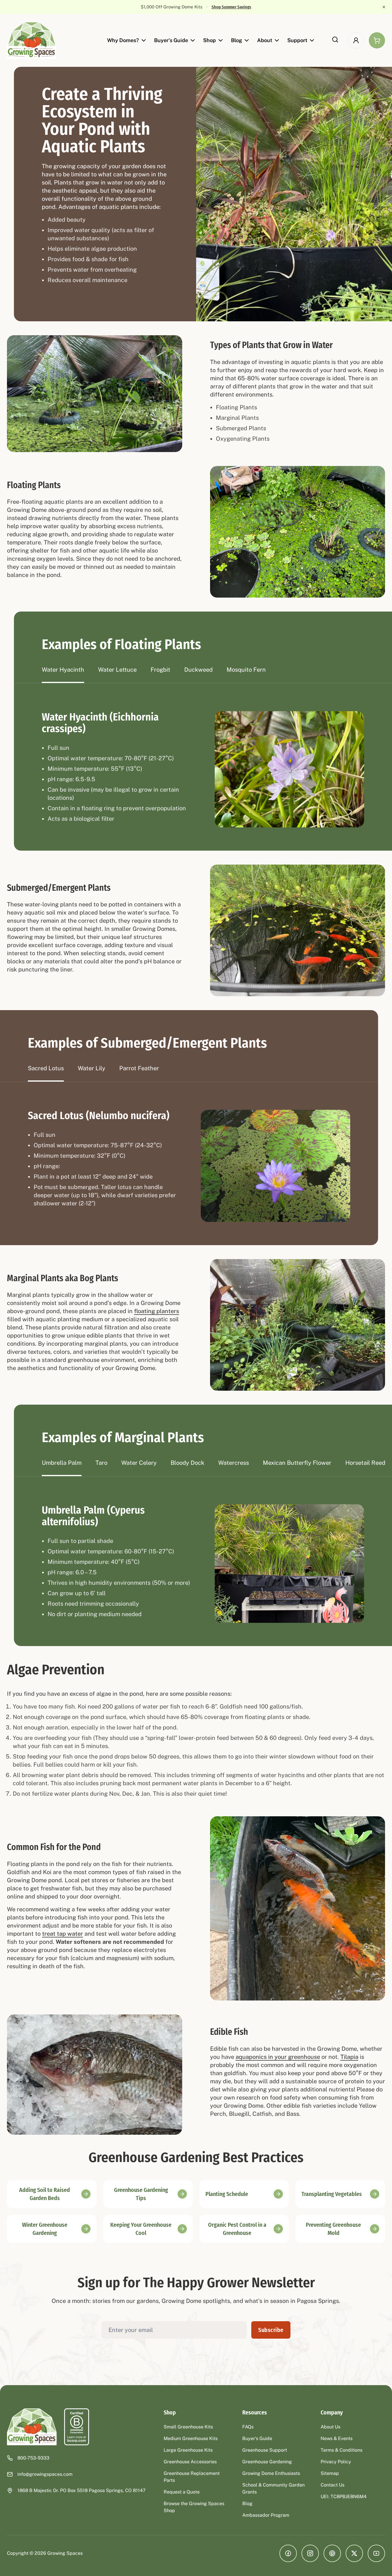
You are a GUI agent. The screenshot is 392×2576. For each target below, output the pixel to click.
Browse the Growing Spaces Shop (194, 2507)
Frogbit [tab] (160, 670)
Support (297, 40)
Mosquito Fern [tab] (246, 670)
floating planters (157, 1311)
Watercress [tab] (234, 1463)
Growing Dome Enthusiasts (271, 2473)
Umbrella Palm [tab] (62, 1463)
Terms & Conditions (342, 2450)
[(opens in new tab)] (77, 2427)
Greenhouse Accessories (190, 2462)
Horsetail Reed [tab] (365, 1463)
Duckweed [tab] (198, 670)
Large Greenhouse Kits (188, 2450)
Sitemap (330, 2473)
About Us (330, 2427)
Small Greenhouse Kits (188, 2427)
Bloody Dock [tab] (187, 1463)
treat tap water (63, 1934)
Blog (236, 40)
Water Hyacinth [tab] (63, 670)
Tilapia (349, 2057)
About (265, 40)
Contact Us (333, 2485)
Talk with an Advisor (227, 7)
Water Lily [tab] (92, 1068)
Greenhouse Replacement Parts (192, 2477)
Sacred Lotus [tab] (46, 1068)
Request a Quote (182, 2492)
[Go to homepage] (32, 40)
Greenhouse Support (265, 2450)
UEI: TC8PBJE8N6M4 (344, 2497)
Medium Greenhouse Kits (191, 2438)
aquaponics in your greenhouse (278, 2057)
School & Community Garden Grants (273, 2488)
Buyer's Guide (171, 40)
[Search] (335, 40)
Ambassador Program (266, 2515)
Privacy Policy (336, 2462)
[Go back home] (32, 2427)
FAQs (248, 2427)
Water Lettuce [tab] (117, 670)
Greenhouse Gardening (267, 2462)
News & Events (337, 2438)
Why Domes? (123, 40)
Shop (209, 40)
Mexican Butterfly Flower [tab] (297, 1463)
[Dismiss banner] (384, 7)
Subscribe (271, 2330)
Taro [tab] (101, 1463)
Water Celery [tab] (139, 1463)
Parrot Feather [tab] (139, 1068)
